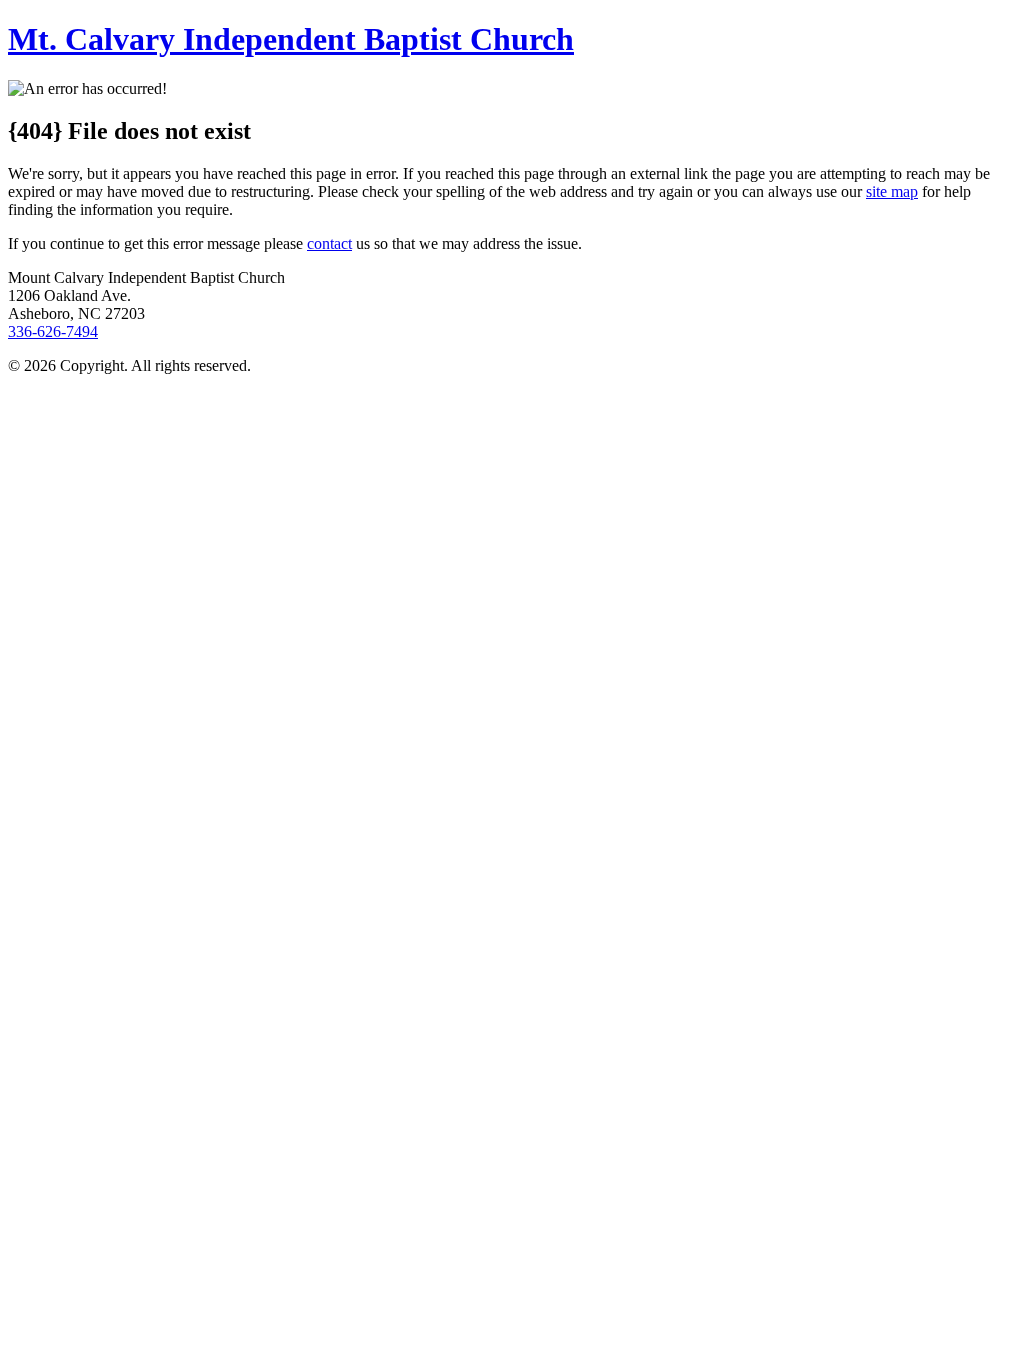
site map (892, 191)
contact (329, 243)
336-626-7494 (53, 331)
